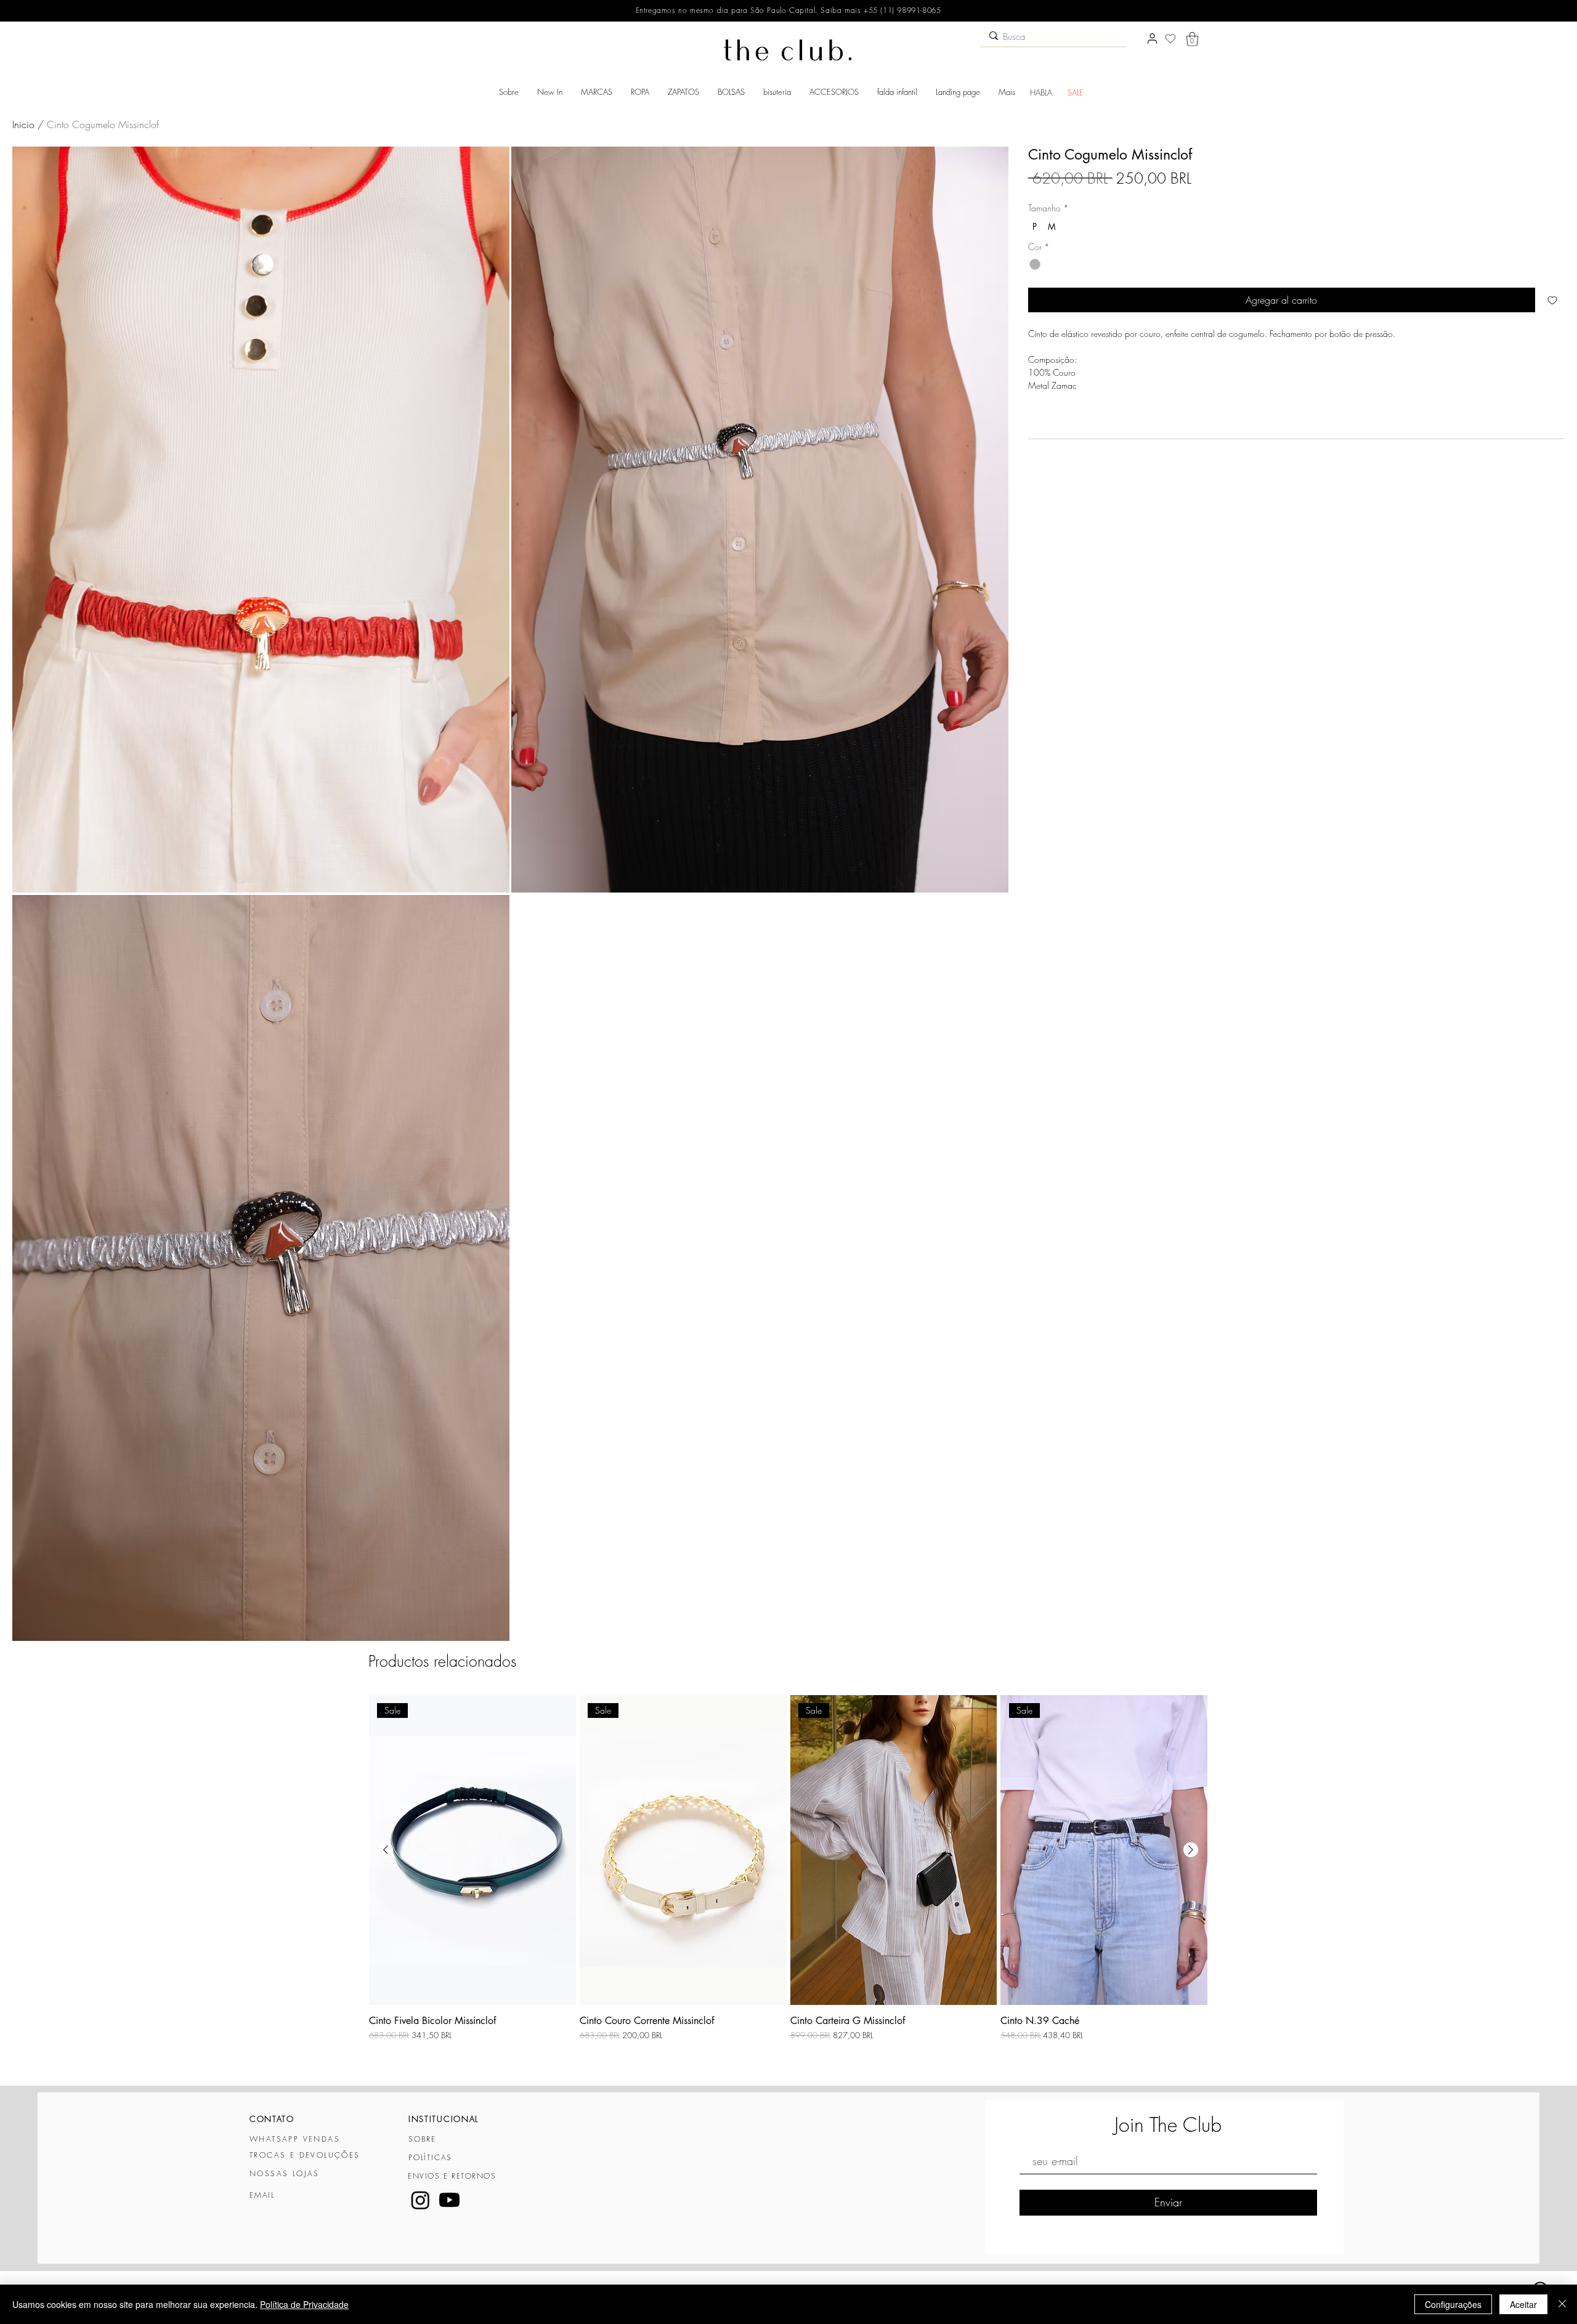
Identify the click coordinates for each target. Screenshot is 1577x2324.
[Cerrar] (1562, 2304)
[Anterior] (386, 1850)
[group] (788, 1885)
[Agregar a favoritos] (1552, 300)
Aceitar (1523, 2304)
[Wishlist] (1170, 39)
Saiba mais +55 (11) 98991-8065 (880, 10)
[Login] (1152, 39)
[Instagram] (420, 2200)
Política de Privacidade (304, 2304)
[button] (1192, 39)
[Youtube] (449, 2200)
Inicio (23, 124)
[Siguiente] (1191, 1850)
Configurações (1453, 2304)
